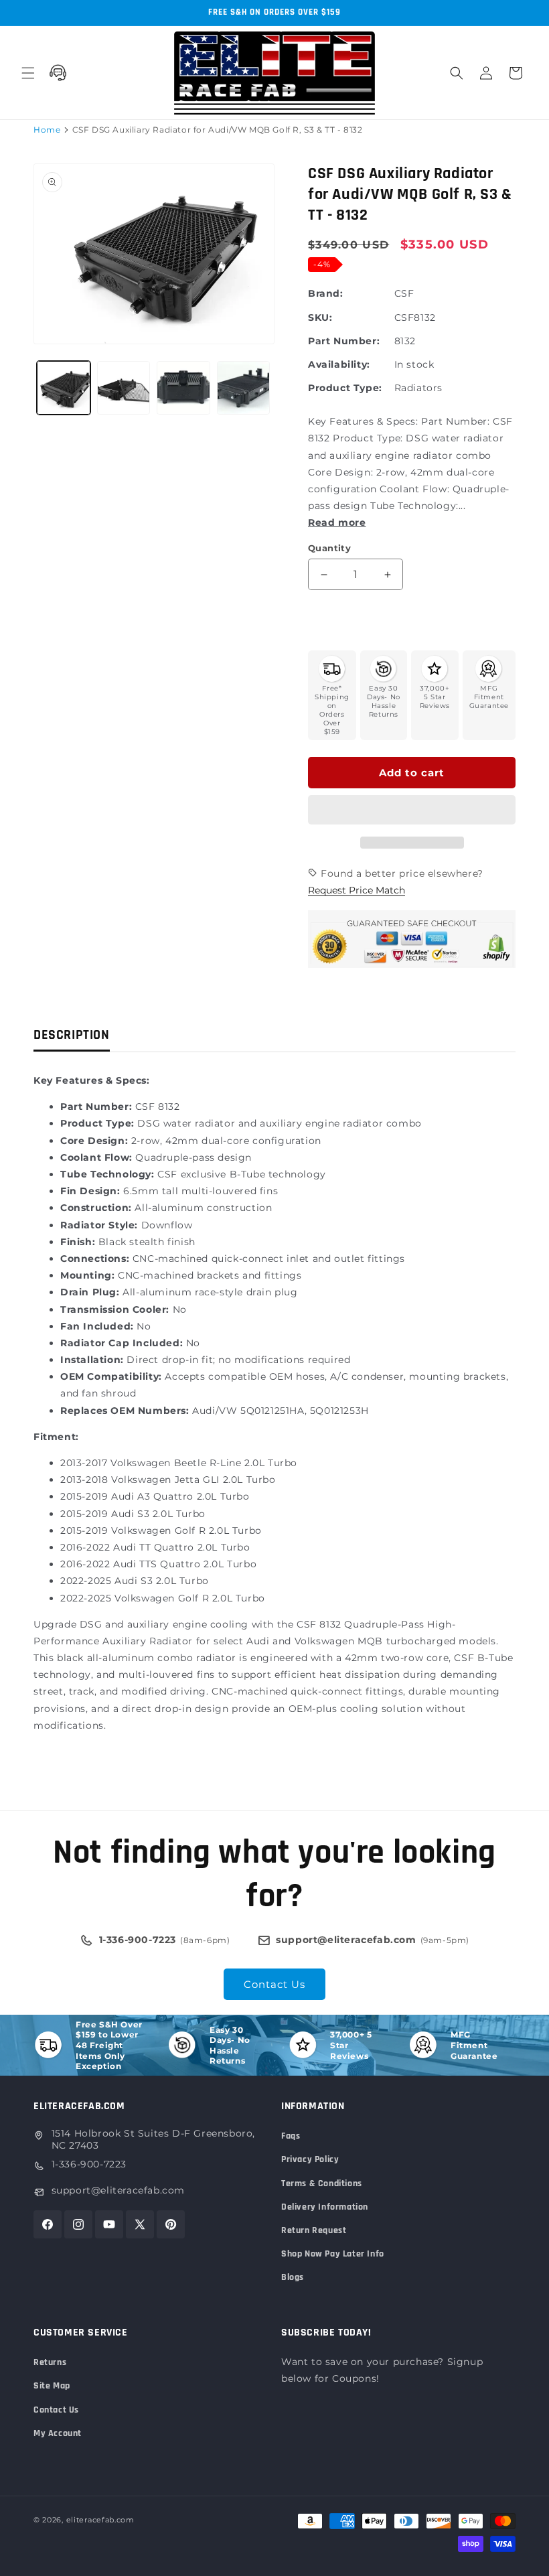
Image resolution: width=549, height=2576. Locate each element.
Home (47, 130)
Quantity (329, 548)
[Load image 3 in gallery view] (183, 388)
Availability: (339, 364)
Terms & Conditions (322, 2184)
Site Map (52, 2386)
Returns (50, 2362)
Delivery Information (325, 2207)
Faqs (291, 2136)
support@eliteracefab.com (118, 2190)
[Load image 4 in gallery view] (244, 388)
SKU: (320, 317)
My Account (58, 2433)
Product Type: (345, 388)
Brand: (326, 293)
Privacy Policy (310, 2159)
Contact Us (274, 1984)
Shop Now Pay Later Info (333, 2254)
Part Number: (344, 341)
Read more (337, 522)
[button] (412, 810)
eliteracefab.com (100, 2520)
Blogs (293, 2277)
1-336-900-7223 (89, 2164)
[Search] (457, 73)
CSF (404, 293)
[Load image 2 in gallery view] (124, 388)
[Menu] (28, 73)
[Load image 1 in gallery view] (64, 388)
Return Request (314, 2230)
